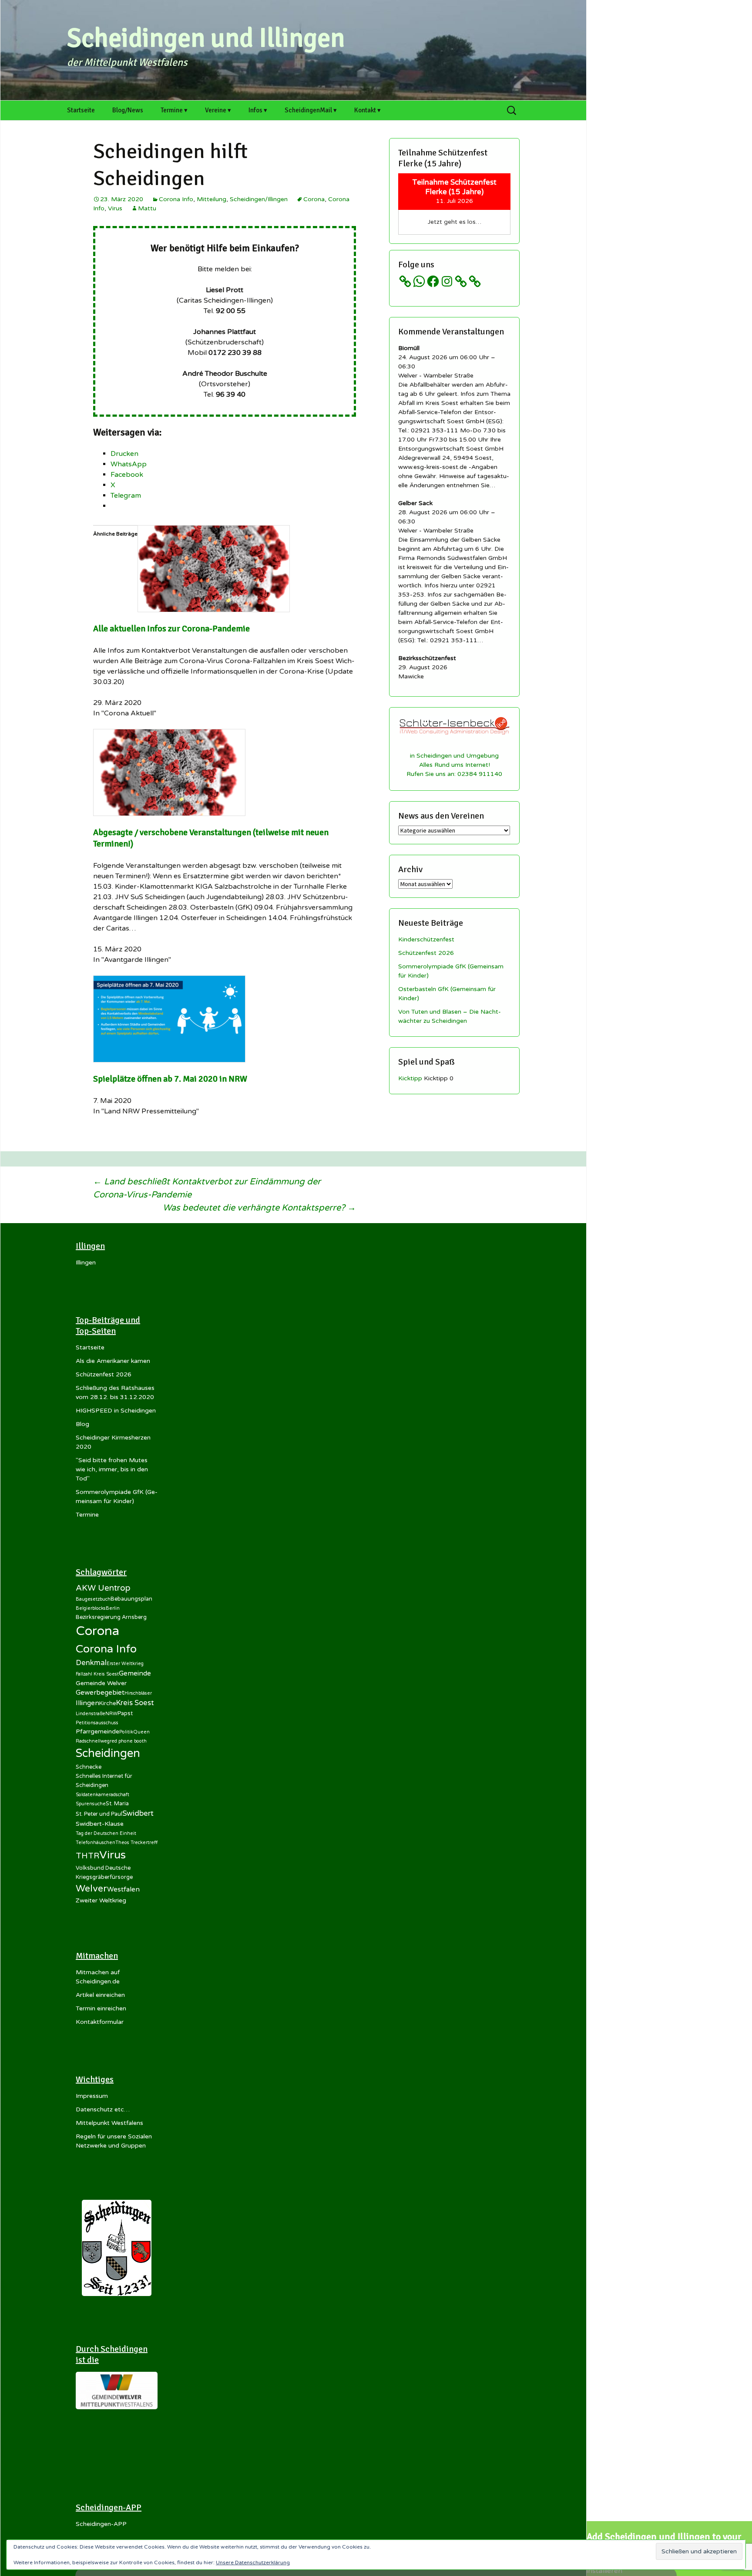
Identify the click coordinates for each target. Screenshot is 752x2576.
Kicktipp (410, 1078)
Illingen (86, 1263)
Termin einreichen (101, 2008)
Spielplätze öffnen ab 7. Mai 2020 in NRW (170, 1079)
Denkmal (91, 1663)
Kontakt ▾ (368, 110)
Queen (141, 1732)
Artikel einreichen (100, 1995)
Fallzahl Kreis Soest (97, 1674)
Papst (125, 1713)
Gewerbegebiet (100, 1693)
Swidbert (138, 1813)
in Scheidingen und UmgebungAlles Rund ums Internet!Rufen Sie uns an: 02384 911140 (454, 765)
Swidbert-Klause (100, 1824)
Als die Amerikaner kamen (113, 1361)
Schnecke (89, 1767)
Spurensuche (91, 1804)
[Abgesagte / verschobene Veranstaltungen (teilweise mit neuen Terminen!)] (169, 772)
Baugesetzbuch (93, 1599)
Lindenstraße (91, 1714)
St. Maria (117, 1804)
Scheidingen (108, 1753)
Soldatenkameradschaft (102, 1795)
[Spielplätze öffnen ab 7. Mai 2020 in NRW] (169, 1018)
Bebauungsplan (131, 1599)
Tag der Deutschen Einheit (106, 1833)
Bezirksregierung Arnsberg (111, 1617)
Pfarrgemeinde (97, 1731)
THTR (87, 1856)
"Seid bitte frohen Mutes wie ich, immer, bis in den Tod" (112, 1469)
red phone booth (128, 1741)
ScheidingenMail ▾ (311, 110)
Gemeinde (135, 1673)
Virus (115, 208)
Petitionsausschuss (97, 1723)
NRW (111, 1714)
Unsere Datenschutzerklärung (253, 2563)
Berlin (113, 1608)
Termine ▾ (174, 110)
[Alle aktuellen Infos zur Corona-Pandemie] (214, 568)
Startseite (81, 110)
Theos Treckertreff (136, 1843)
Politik (126, 1732)
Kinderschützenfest (426, 939)
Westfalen (123, 1889)
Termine (87, 1515)
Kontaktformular (100, 2022)
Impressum (92, 2096)
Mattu (147, 208)
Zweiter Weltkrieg (101, 1900)
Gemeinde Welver (101, 1683)
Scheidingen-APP (101, 2524)
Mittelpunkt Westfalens (109, 2123)
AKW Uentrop (103, 1588)
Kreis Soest (135, 1703)
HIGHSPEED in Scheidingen (116, 1411)
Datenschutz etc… (103, 2109)
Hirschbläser (138, 1693)
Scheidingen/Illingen (259, 199)
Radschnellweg (93, 1741)
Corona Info (176, 199)
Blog (82, 1424)
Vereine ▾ (218, 110)
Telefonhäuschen (96, 1843)
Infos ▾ (258, 110)
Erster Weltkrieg (125, 1664)
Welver (91, 1888)
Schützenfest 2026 (426, 953)
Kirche (107, 1703)
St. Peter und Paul (99, 1814)
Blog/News (128, 110)
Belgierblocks (91, 1608)
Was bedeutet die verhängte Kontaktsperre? (259, 1208)
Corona (314, 199)
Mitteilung (211, 199)
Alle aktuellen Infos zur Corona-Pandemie (171, 629)
